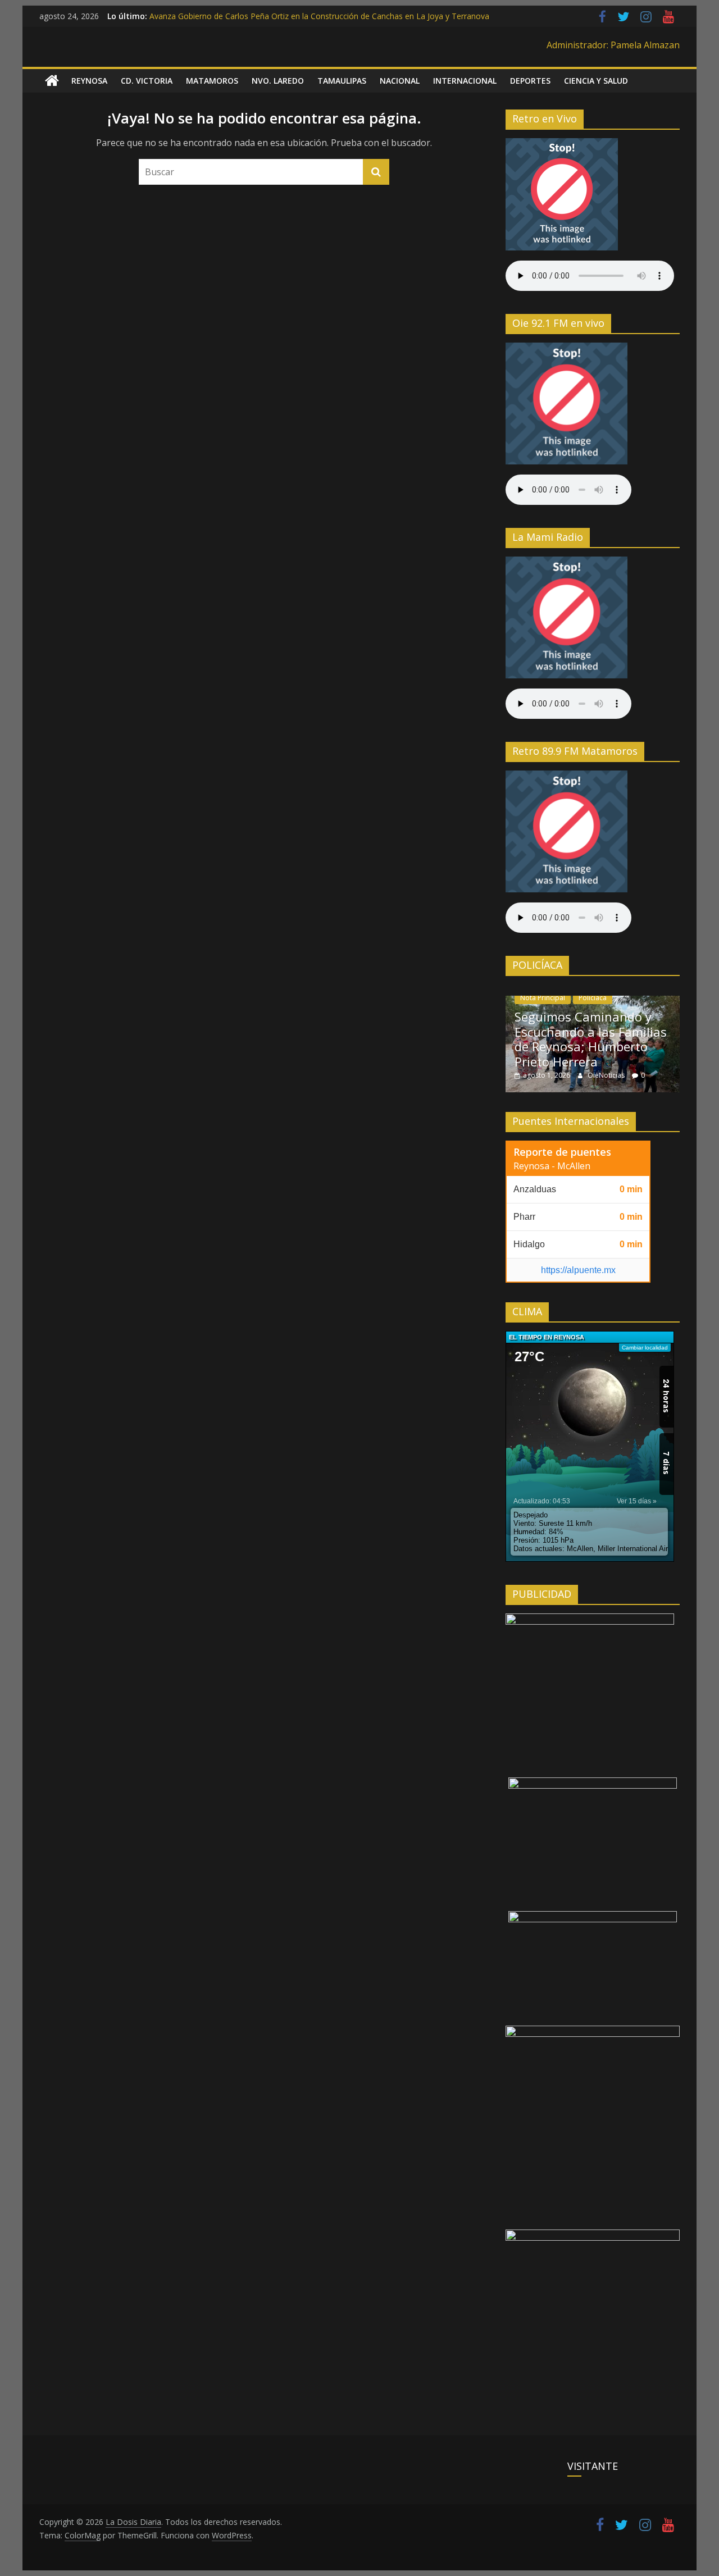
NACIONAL (400, 81)
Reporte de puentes (562, 1152)
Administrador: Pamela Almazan (613, 45)
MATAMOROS (212, 81)
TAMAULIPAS (342, 81)
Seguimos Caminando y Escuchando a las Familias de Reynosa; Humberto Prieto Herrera (591, 1039)
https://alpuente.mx (578, 1270)
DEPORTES (530, 81)
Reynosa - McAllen (552, 1166)
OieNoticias (607, 1075)
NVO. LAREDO (278, 81)
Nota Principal (543, 998)
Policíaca (593, 998)
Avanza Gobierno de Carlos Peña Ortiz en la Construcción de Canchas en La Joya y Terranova (319, 16)
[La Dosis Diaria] (52, 81)
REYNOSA (89, 81)
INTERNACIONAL (465, 81)
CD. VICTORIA (147, 81)
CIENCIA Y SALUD (596, 81)
